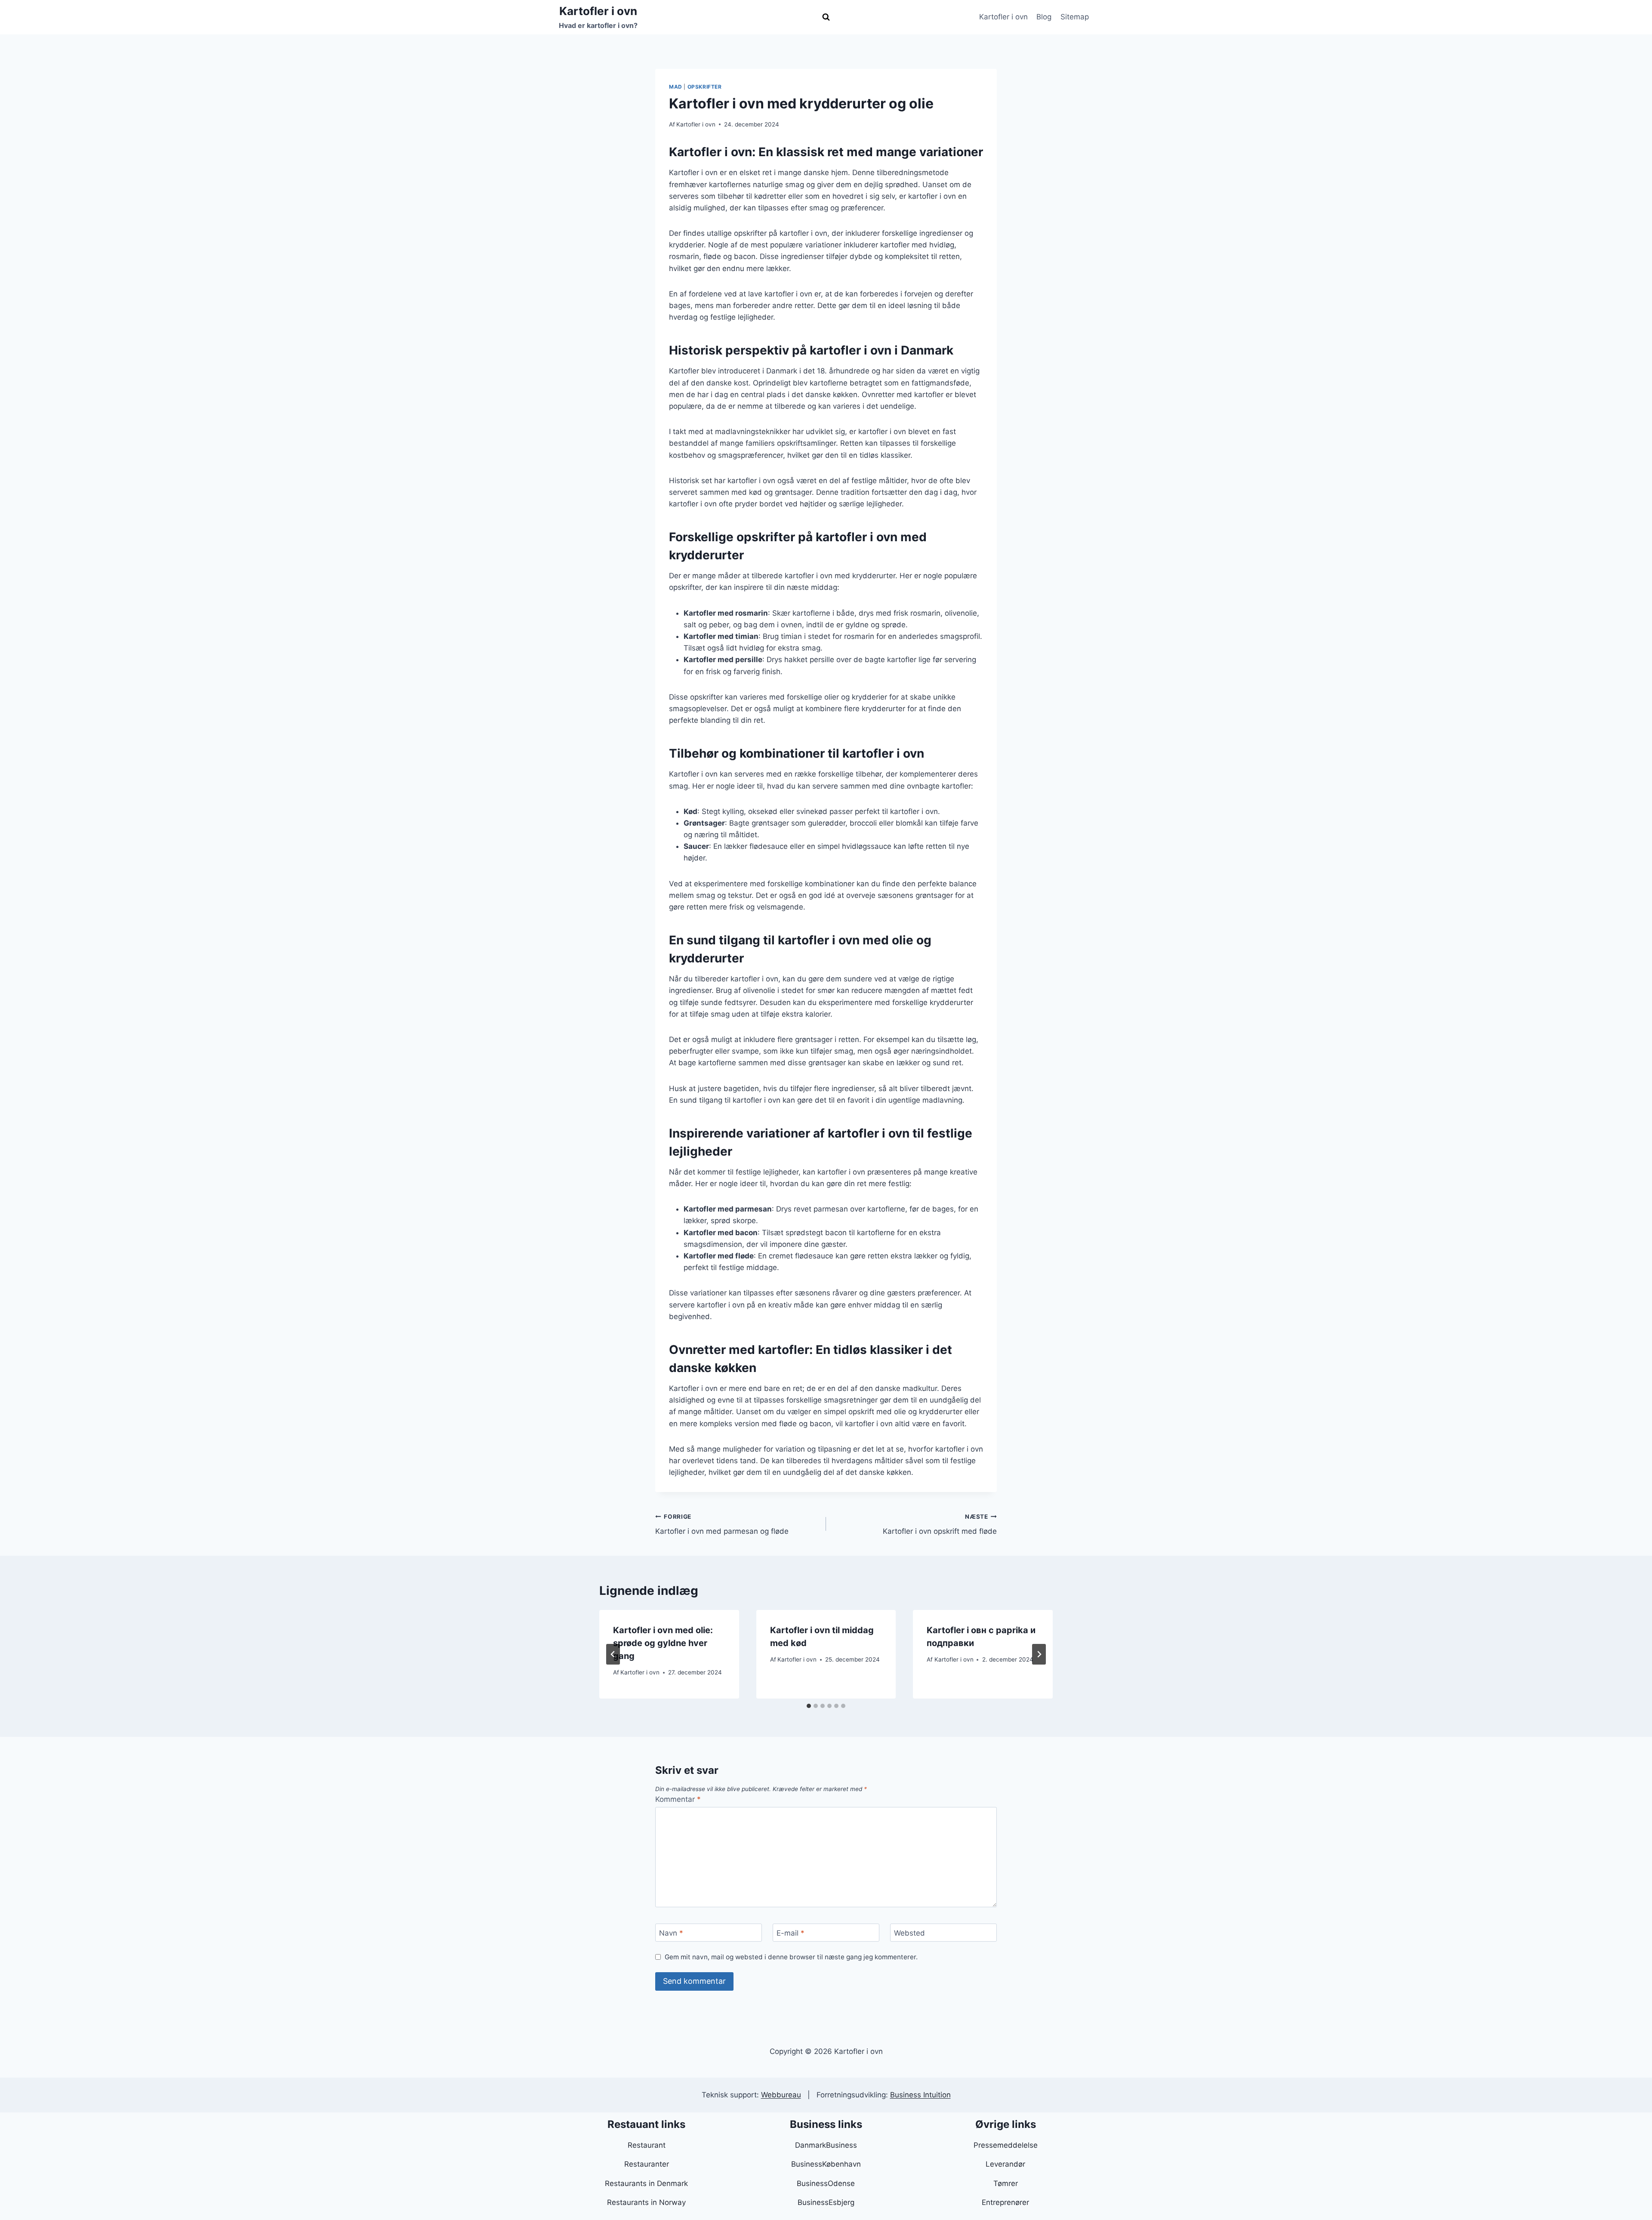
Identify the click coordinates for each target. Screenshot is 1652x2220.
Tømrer (1006, 2183)
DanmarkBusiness (826, 2145)
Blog (1044, 17)
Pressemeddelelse (1006, 2145)
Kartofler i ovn (1003, 17)
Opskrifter (705, 87)
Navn (671, 1933)
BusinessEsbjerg (826, 2202)
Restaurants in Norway (646, 2202)
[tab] (809, 1706)
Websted (909, 1933)
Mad (676, 87)
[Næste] (1039, 1654)
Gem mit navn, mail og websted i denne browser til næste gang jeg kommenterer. (791, 1957)
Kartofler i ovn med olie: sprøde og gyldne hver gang (663, 1643)
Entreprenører (1005, 2202)
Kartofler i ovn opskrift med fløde (940, 1525)
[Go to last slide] (613, 1654)
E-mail (791, 1933)
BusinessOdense (826, 2183)
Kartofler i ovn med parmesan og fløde (722, 1525)
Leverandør (1005, 2164)
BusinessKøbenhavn (826, 2164)
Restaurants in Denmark (646, 2183)
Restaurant (647, 2145)
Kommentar (678, 1799)
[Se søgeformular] (826, 17)
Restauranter (647, 2164)
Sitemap (1075, 17)
